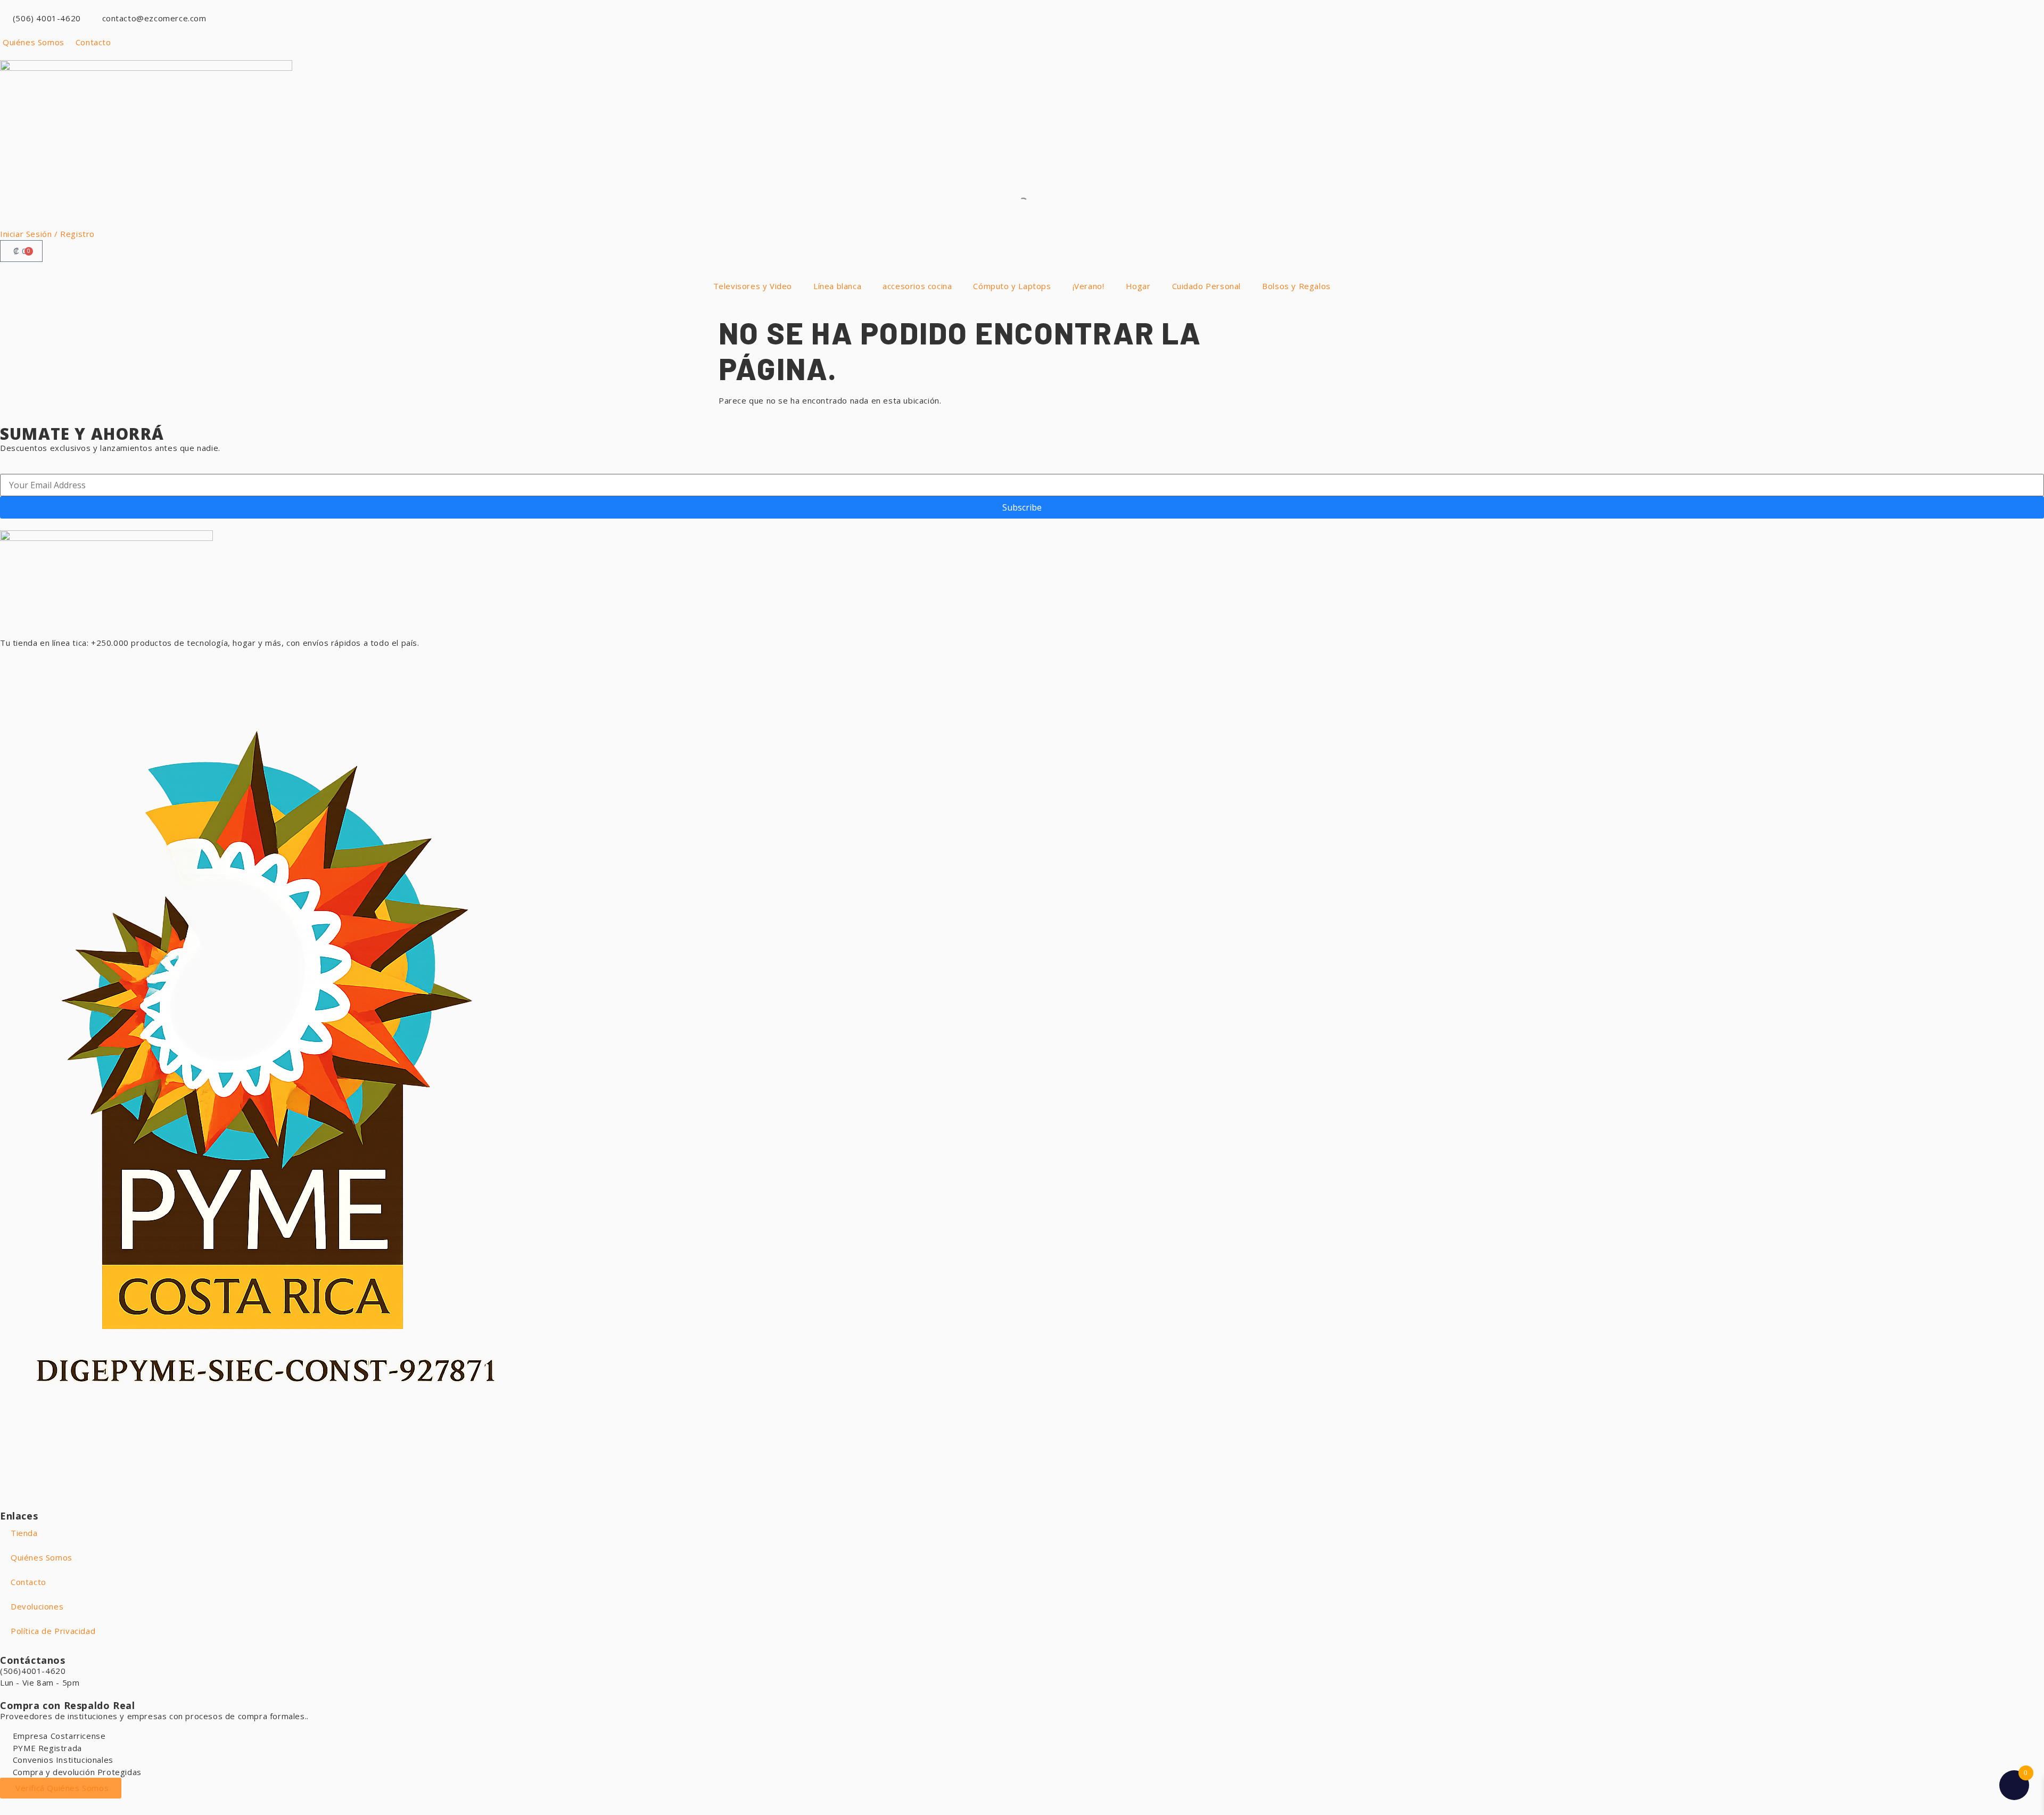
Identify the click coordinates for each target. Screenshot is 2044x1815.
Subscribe (1022, 507)
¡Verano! (1089, 286)
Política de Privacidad (53, 1631)
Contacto (28, 1582)
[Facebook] (43, 662)
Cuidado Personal (1207, 286)
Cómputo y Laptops (1012, 286)
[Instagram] (71, 662)
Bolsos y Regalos (1296, 286)
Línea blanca (837, 286)
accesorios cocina (917, 286)
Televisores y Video (753, 286)
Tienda (24, 1533)
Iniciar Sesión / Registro (47, 234)
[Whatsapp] (13, 662)
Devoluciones (37, 1606)
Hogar (1138, 286)
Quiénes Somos (42, 1557)
